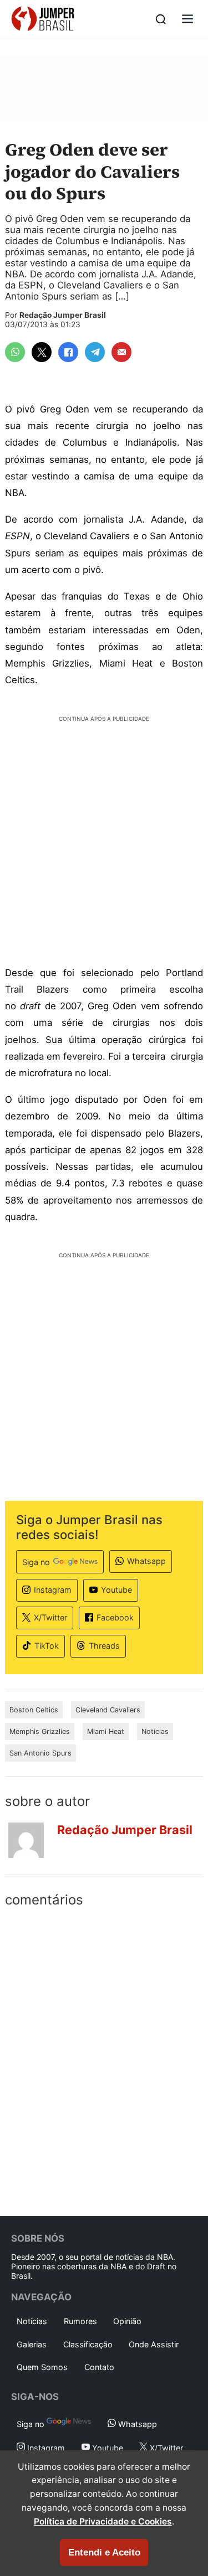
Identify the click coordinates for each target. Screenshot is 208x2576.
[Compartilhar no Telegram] (95, 352)
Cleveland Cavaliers (108, 1710)
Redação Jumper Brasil (63, 315)
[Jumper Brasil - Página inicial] (43, 19)
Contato (99, 2367)
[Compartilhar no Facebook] (68, 352)
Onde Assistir (154, 2344)
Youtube (116, 1590)
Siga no (36, 1562)
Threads (104, 1646)
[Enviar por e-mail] (121, 352)
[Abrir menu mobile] (187, 20)
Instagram (53, 1590)
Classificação (88, 2344)
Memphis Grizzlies (40, 1731)
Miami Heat (106, 1731)
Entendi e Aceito (104, 2552)
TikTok (47, 1646)
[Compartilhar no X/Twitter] (42, 352)
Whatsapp (146, 1561)
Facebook (115, 1617)
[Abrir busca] (161, 19)
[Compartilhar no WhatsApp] (15, 352)
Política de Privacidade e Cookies (103, 2521)
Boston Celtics (34, 1710)
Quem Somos (42, 2367)
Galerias (32, 2344)
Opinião (127, 2321)
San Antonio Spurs (40, 1753)
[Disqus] (104, 2059)
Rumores (80, 2321)
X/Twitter (50, 1617)
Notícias (155, 1731)
